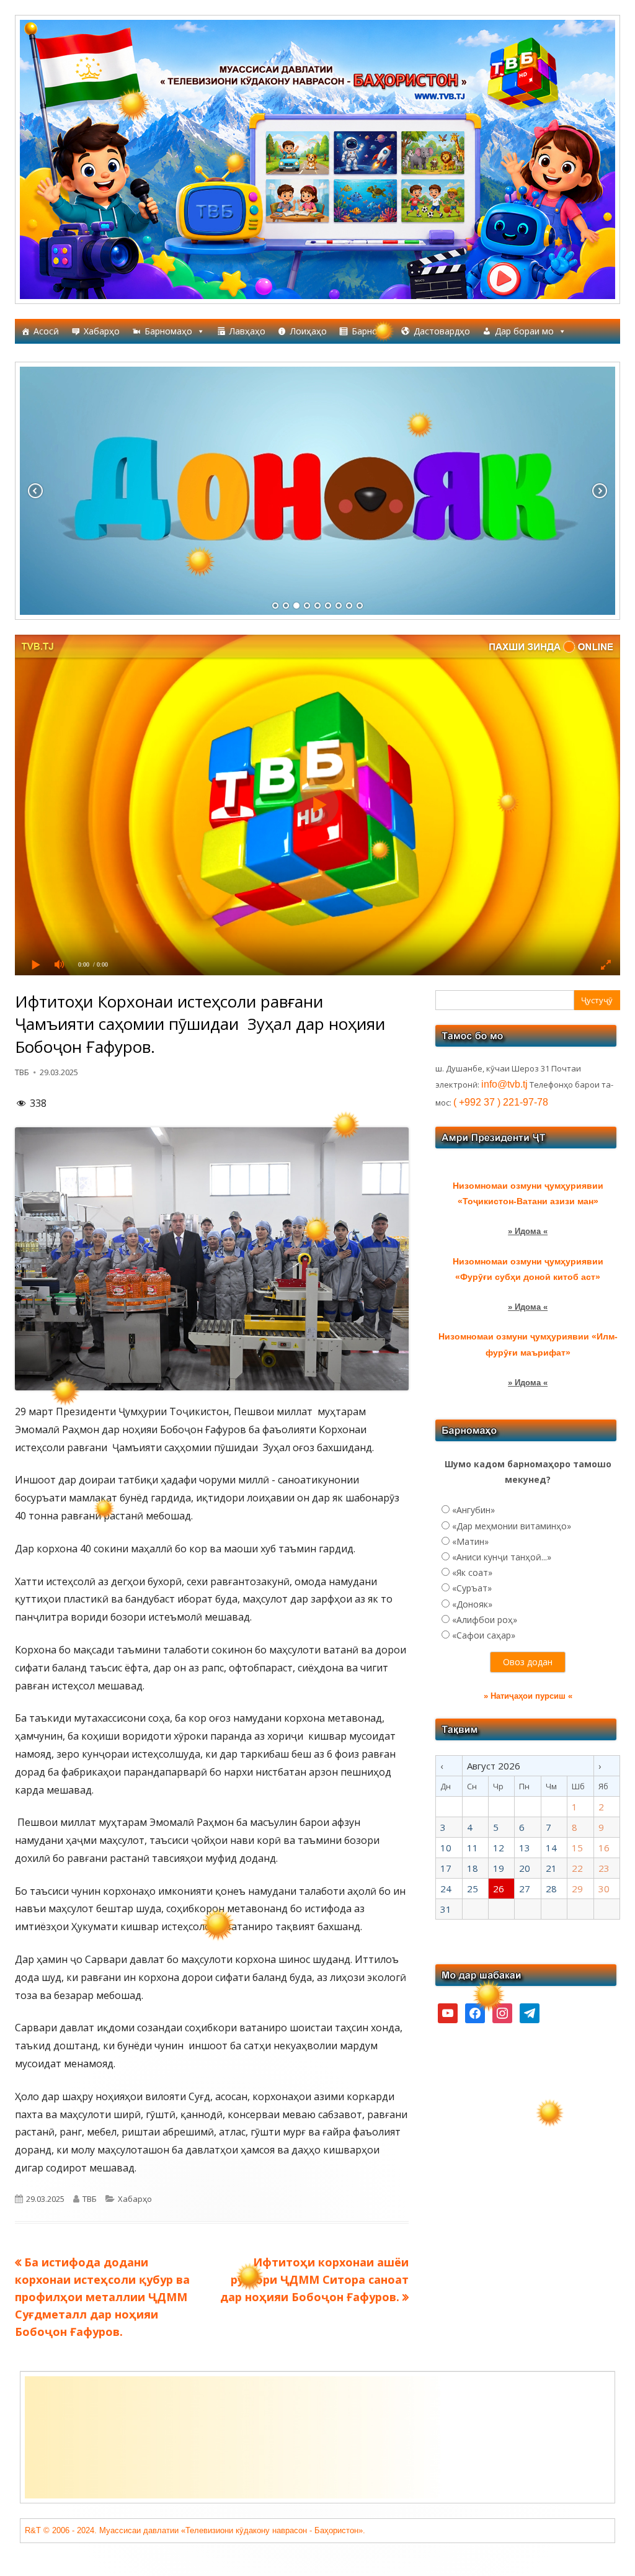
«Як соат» (472, 1572)
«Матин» (470, 1541)
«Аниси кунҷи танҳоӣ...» (502, 1557)
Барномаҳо (168, 331)
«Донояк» (472, 1604)
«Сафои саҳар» (484, 1635)
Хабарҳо (102, 331)
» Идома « (528, 1231)
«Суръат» (472, 1588)
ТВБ (22, 1072)
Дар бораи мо (524, 331)
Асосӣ (46, 331)
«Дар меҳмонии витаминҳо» (512, 1526)
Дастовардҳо (442, 331)
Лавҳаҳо (247, 331)
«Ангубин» (473, 1510)
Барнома (370, 331)
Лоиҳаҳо (309, 331)
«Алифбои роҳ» (485, 1620)
